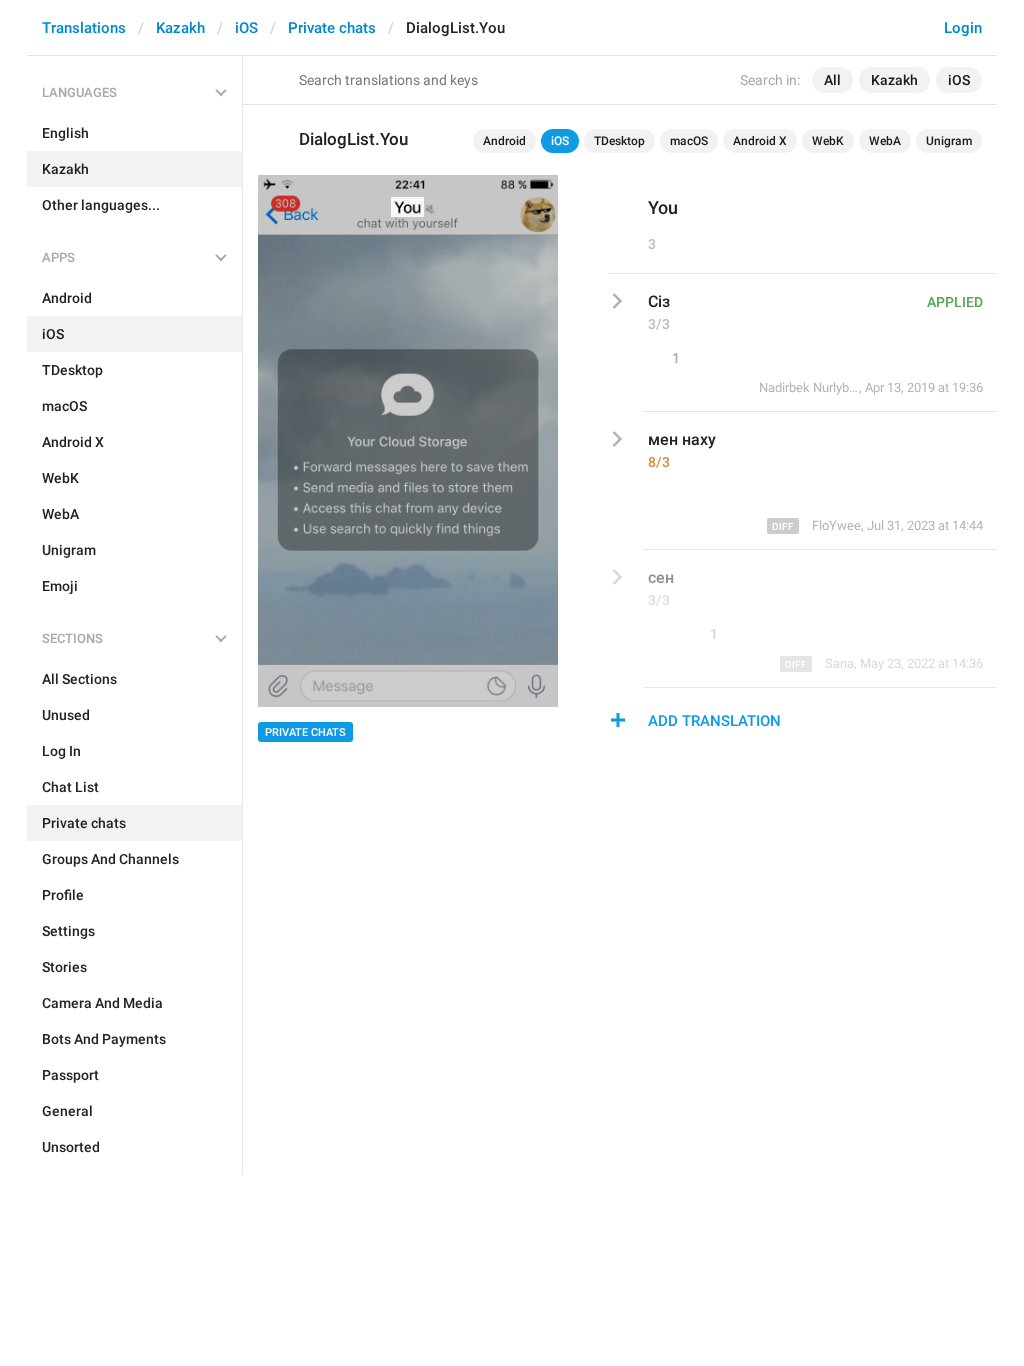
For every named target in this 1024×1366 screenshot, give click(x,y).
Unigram (949, 141)
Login (963, 28)
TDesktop (619, 141)
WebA (885, 141)
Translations (84, 28)
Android (504, 141)
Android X (760, 141)
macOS (689, 141)
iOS (246, 28)
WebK (828, 141)
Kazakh (180, 28)
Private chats (332, 28)
